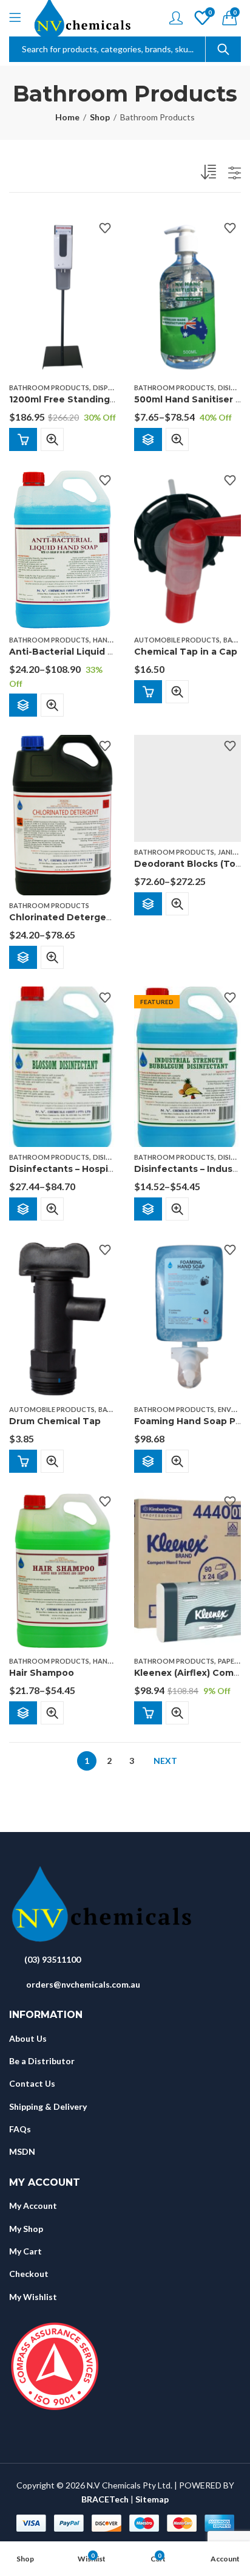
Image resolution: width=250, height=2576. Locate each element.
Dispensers (112, 387)
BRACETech (105, 2499)
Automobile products (177, 640)
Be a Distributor (42, 2061)
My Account (33, 2206)
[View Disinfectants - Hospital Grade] (62, 1066)
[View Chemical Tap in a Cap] (187, 548)
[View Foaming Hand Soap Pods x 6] (187, 1317)
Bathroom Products (49, 387)
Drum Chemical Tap (55, 1421)
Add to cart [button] (23, 439)
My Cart (25, 2251)
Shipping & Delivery (48, 2106)
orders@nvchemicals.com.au (83, 1984)
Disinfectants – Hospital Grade (79, 1169)
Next (165, 1761)
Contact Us (32, 2083)
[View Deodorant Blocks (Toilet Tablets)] (187, 787)
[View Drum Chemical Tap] (62, 1317)
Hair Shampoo (42, 1673)
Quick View (52, 439)
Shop (100, 117)
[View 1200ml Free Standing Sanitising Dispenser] (62, 296)
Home (67, 117)
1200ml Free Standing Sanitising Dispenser (109, 400)
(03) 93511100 (52, 1959)
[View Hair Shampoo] (62, 1570)
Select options (148, 439)
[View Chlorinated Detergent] (62, 814)
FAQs (20, 2129)
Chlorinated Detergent (63, 917)
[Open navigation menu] (15, 18)
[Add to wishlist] (105, 228)
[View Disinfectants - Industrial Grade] (187, 1066)
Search (223, 49)
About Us (28, 2038)
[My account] (176, 18)
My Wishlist (33, 2297)
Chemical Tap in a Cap (186, 652)
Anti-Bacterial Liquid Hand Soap (83, 652)
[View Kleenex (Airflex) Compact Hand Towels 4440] (187, 1570)
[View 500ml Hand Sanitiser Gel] (187, 296)
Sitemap (152, 2499)
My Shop (26, 2229)
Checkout (29, 2274)
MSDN (22, 2151)
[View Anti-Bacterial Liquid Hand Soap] (62, 548)
